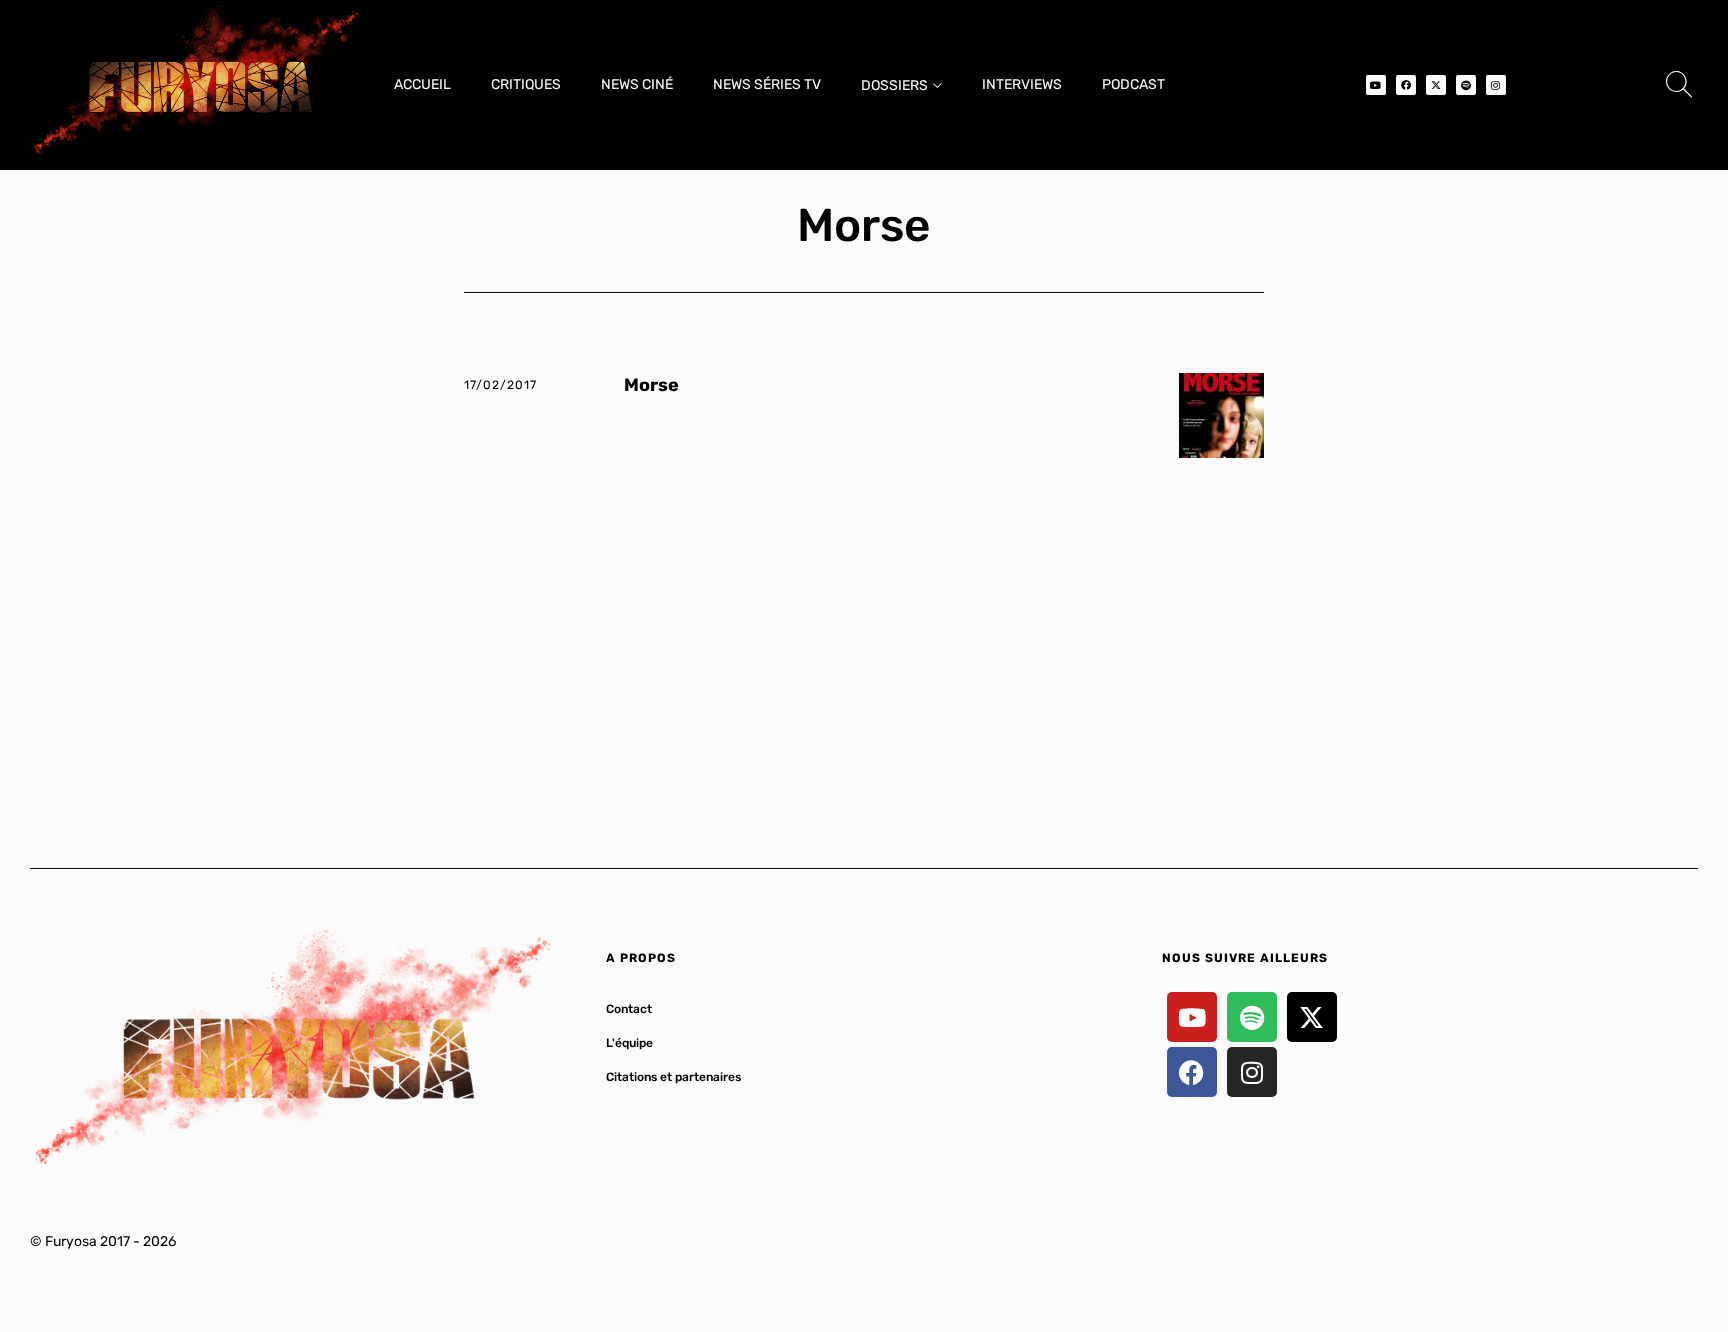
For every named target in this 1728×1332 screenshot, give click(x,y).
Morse (651, 385)
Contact (629, 1009)
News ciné (637, 84)
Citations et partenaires (673, 1077)
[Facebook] (1406, 85)
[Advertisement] (864, 638)
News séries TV (767, 84)
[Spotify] (1466, 85)
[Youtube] (1376, 85)
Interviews (1022, 84)
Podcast (1133, 84)
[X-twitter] (1436, 85)
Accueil (422, 84)
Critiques (526, 84)
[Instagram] (1496, 85)
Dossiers (894, 85)
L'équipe (629, 1043)
